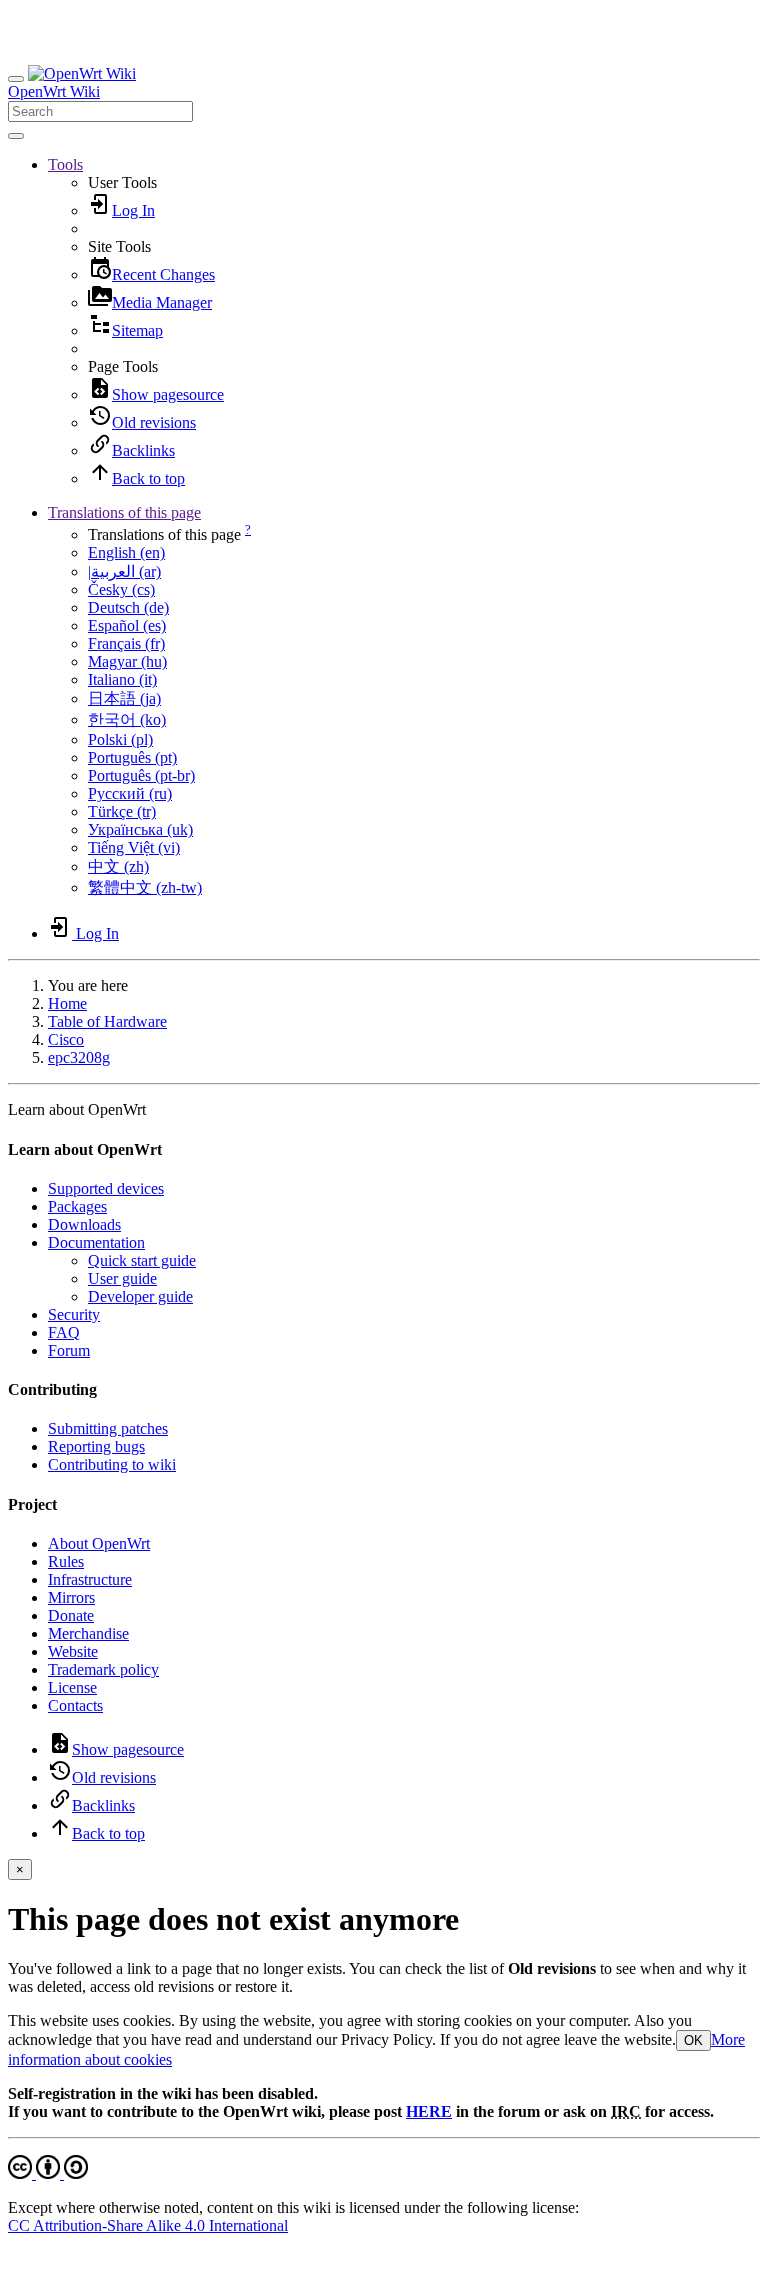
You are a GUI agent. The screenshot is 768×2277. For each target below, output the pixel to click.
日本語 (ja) (124, 698)
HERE (429, 2111)
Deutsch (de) (128, 607)
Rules (66, 1561)
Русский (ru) (130, 793)
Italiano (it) (122, 679)
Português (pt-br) (141, 775)
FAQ (64, 1332)
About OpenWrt (99, 1543)
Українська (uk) (140, 829)
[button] (65, 164)
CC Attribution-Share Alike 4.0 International (148, 2225)
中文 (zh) (118, 866)
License (72, 1687)
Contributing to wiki (112, 1464)
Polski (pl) (120, 739)
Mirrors (71, 1597)
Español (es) (127, 625)
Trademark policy (103, 1669)
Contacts (75, 1705)
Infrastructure (90, 1579)
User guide (122, 1278)
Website (73, 1651)
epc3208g (79, 1057)
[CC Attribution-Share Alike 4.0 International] (48, 2173)
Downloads (84, 1224)
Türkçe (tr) (122, 811)
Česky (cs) (121, 589)
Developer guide (140, 1296)
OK (693, 2040)
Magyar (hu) (127, 661)
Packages (77, 1206)
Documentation (96, 1242)
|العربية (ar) (124, 571)
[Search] (16, 136)
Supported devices (106, 1188)
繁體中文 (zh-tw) (145, 887)
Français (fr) (126, 643)
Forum (69, 1350)
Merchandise (88, 1633)
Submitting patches (108, 1428)
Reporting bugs (96, 1446)
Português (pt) (132, 757)
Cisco (66, 1039)
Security (74, 1314)
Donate (71, 1615)
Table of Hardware (107, 1021)
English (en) (126, 552)
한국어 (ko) (127, 719)
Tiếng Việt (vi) (134, 847)
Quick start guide (142, 1260)
